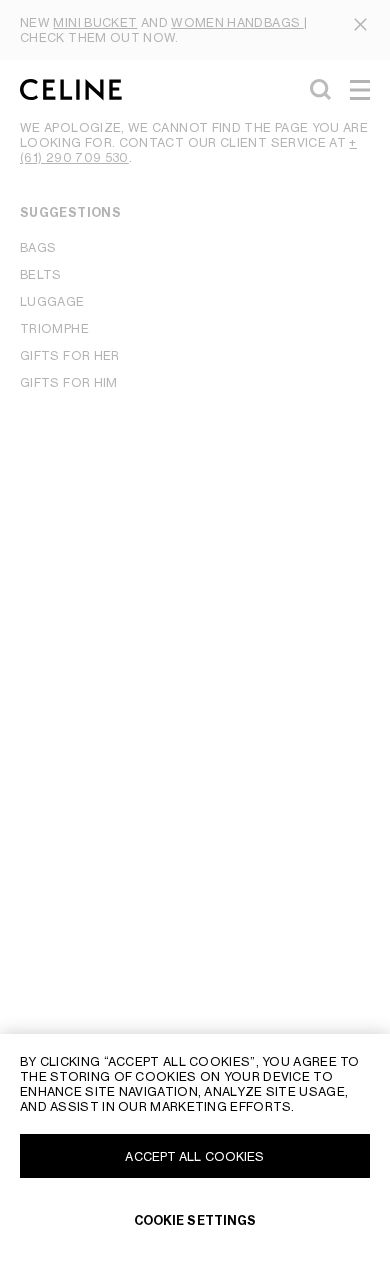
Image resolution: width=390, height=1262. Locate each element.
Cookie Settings (195, 1220)
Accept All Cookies (194, 1156)
